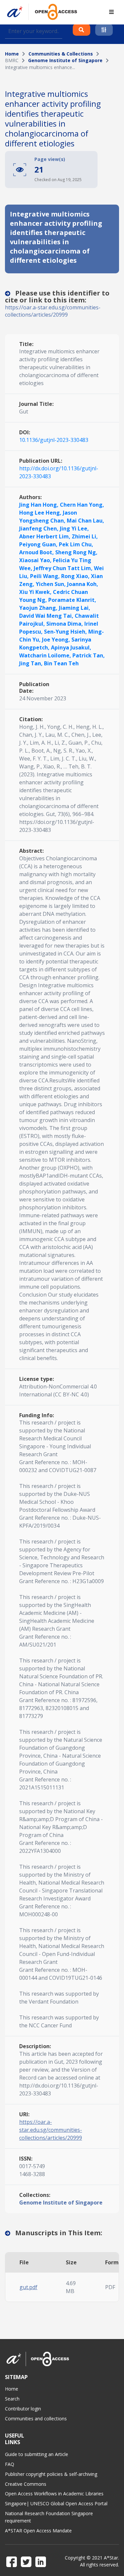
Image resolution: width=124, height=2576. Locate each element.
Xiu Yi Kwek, (36, 592)
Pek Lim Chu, (76, 544)
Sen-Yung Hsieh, (66, 632)
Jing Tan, (32, 663)
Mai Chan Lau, (85, 521)
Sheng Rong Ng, (76, 552)
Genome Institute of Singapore (65, 60)
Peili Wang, (46, 576)
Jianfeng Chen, (40, 528)
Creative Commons (26, 2484)
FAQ (10, 2464)
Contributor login (23, 2409)
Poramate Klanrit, (72, 600)
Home (12, 54)
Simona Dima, (65, 624)
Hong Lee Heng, (41, 513)
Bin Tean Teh (61, 663)
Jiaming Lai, (75, 608)
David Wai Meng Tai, (47, 616)
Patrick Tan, (89, 655)
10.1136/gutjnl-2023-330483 (54, 440)
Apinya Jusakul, (71, 647)
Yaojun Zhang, (39, 608)
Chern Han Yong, (82, 505)
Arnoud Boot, (37, 552)
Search (12, 2399)
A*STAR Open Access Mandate (38, 2531)
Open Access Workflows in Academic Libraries (54, 2494)
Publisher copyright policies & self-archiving (51, 2474)
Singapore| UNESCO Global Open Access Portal (56, 2503)
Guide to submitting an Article (37, 2454)
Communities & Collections (61, 54)
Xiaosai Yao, (36, 560)
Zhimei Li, (85, 536)
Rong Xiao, (76, 576)
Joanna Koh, (83, 584)
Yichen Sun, (51, 584)
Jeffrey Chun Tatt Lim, (64, 568)
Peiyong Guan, (39, 544)
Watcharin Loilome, (46, 655)
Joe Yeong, (57, 640)
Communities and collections (36, 2419)
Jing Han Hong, (40, 505)
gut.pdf (28, 2287)
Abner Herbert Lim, (45, 536)
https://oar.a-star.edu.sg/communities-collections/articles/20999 (53, 311)
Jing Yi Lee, (74, 528)
